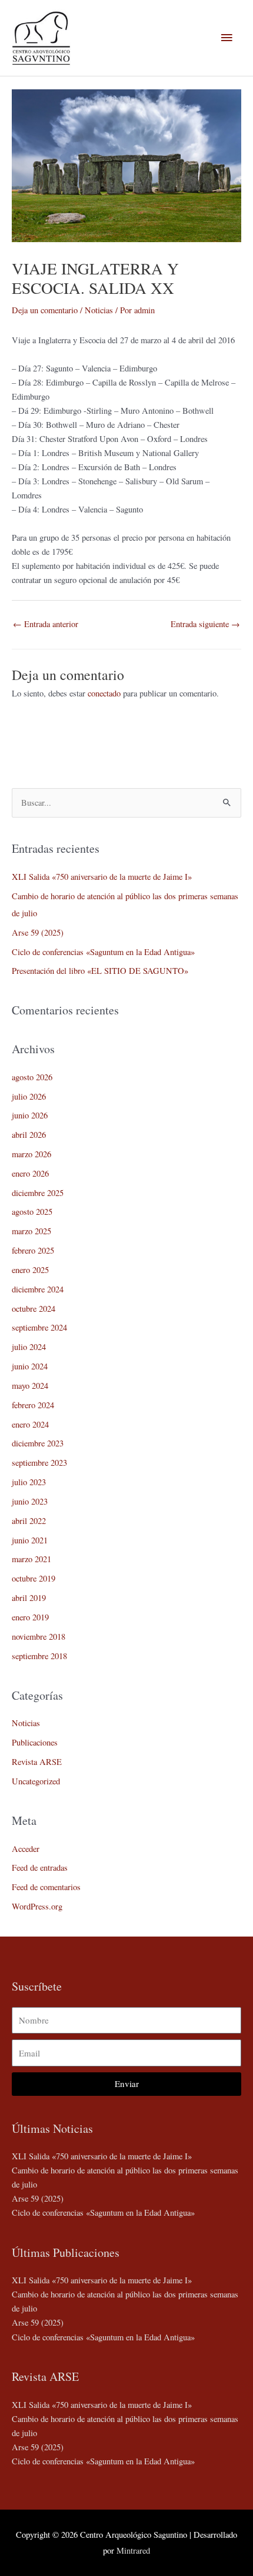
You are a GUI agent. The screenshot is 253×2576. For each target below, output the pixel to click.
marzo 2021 (31, 1559)
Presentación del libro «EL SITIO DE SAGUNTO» (100, 971)
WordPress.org (37, 1906)
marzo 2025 (31, 1231)
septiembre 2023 (39, 1463)
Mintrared (133, 2550)
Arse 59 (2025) (38, 932)
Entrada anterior (46, 624)
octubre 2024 (34, 1309)
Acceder (26, 1849)
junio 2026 (30, 1115)
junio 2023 (30, 1501)
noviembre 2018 (39, 1637)
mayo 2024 (30, 1386)
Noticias (99, 310)
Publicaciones (35, 1742)
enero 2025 (30, 1270)
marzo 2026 (31, 1154)
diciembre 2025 (38, 1193)
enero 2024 (30, 1424)
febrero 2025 (33, 1250)
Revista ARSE (37, 1762)
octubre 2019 (34, 1578)
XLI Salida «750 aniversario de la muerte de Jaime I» (102, 877)
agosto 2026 (32, 1077)
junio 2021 (30, 1540)
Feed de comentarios (46, 1887)
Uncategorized (36, 1781)
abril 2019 (29, 1598)
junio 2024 (30, 1366)
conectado (104, 693)
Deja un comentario (45, 310)
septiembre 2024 (39, 1327)
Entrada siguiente (205, 624)
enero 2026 (30, 1173)
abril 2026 (29, 1135)
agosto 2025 (32, 1212)
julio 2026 (29, 1096)
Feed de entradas (40, 1867)
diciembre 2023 (38, 1443)
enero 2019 (30, 1617)
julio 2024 (29, 1347)
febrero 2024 (33, 1405)
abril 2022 (29, 1521)
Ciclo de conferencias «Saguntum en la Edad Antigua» (103, 952)
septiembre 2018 (39, 1656)
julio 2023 (29, 1482)
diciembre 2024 (38, 1289)
